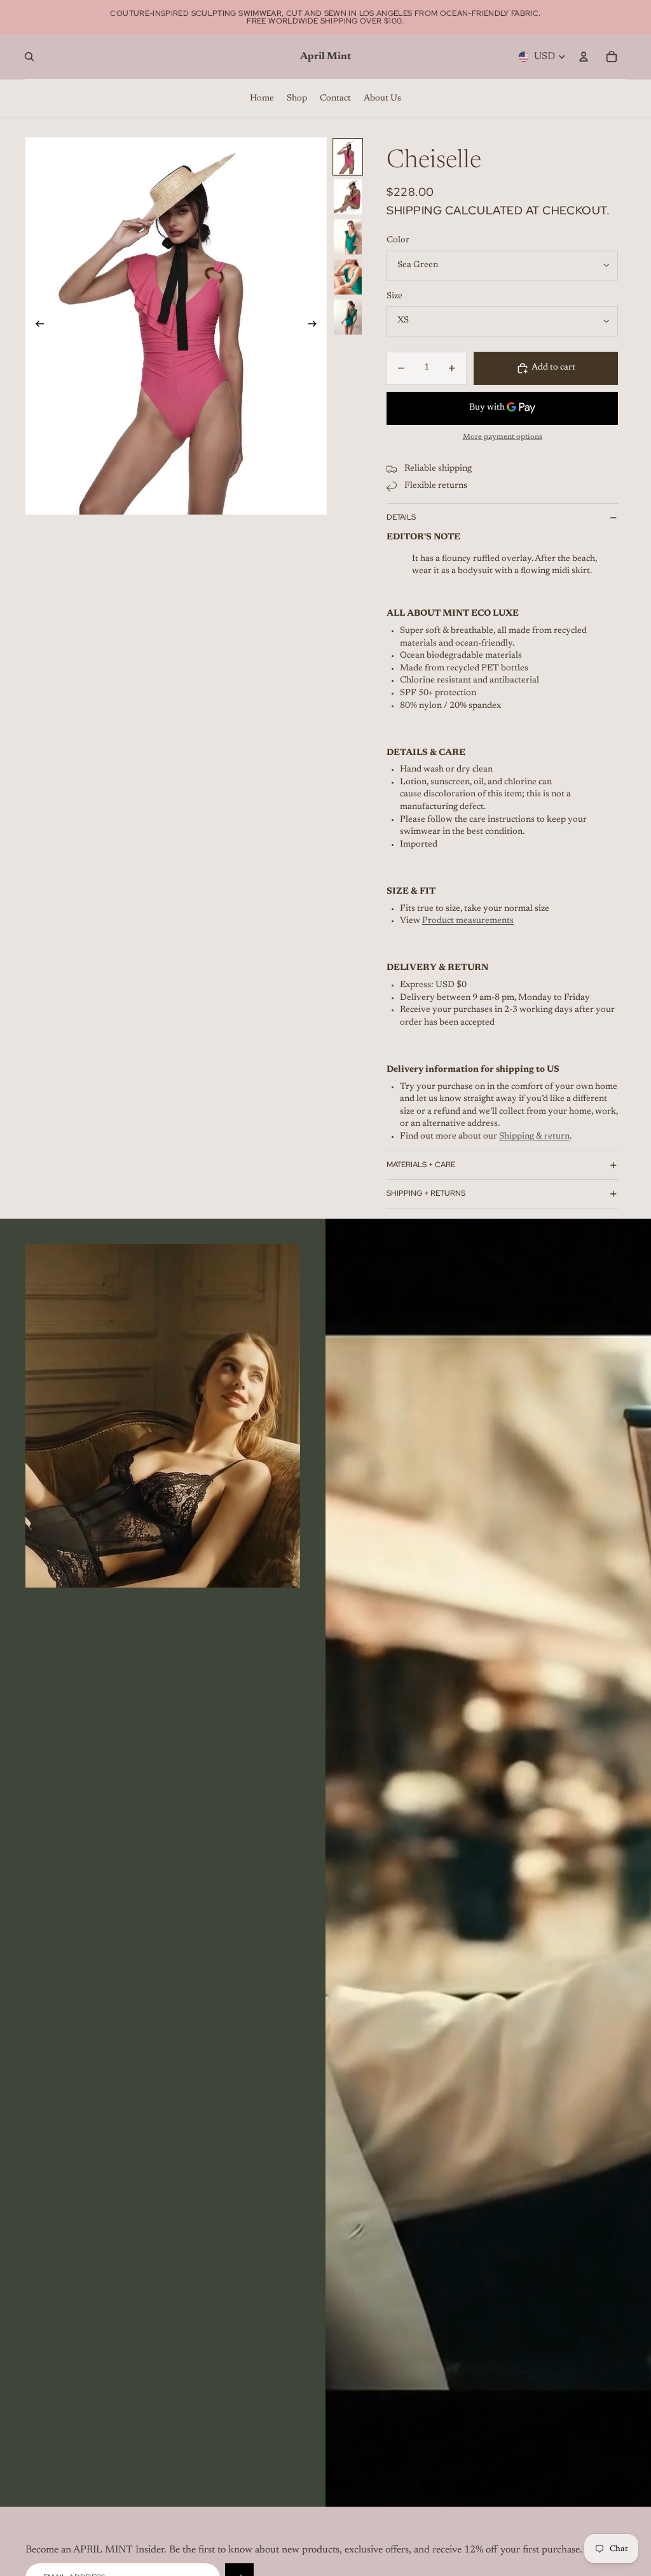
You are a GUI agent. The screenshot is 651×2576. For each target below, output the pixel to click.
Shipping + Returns (426, 1193)
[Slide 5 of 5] (348, 317)
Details (401, 517)
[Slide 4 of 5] (348, 277)
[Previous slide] (36, 326)
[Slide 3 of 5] (348, 237)
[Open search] (29, 57)
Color (398, 240)
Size (394, 296)
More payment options (503, 437)
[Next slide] (316, 326)
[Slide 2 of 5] (348, 197)
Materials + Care (421, 1165)
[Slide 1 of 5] (348, 157)
